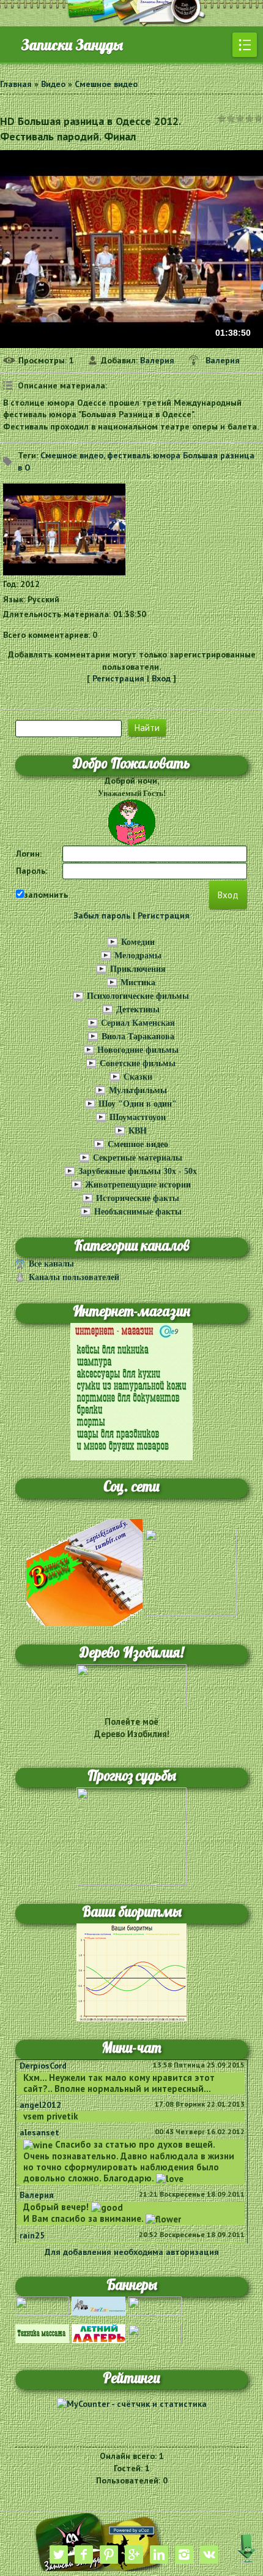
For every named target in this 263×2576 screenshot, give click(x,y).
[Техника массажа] (42, 2333)
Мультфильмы (138, 1090)
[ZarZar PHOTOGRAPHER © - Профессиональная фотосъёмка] (98, 2305)
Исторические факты (138, 1198)
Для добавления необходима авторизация (132, 2252)
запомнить (46, 895)
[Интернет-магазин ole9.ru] (131, 1391)
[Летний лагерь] (98, 2333)
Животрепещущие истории (138, 1185)
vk (209, 2555)
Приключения (138, 969)
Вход (161, 678)
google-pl (134, 2555)
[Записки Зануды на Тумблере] (84, 1572)
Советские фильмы (138, 1063)
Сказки (138, 1077)
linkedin (159, 2555)
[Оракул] (155, 2333)
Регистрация (118, 678)
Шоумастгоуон (138, 1117)
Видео (53, 84)
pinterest (109, 2555)
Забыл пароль (102, 915)
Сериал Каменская (138, 1023)
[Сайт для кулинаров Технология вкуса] (155, 2305)
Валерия (157, 360)
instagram (184, 2555)
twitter (59, 2555)
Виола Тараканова (138, 1036)
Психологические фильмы (138, 996)
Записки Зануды (72, 45)
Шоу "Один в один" (138, 1104)
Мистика (138, 983)
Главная (16, 84)
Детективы (138, 1010)
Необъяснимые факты (138, 1212)
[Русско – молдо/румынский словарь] (42, 2305)
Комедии (138, 942)
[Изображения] (64, 529)
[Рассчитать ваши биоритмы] (131, 1971)
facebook (84, 2555)
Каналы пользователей (74, 1277)
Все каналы (51, 1264)
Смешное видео (106, 84)
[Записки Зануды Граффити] (191, 1572)
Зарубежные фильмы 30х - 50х (138, 1171)
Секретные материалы (138, 1158)
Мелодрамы (138, 956)
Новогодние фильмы (138, 1050)
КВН (138, 1131)
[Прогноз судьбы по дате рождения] (131, 1835)
